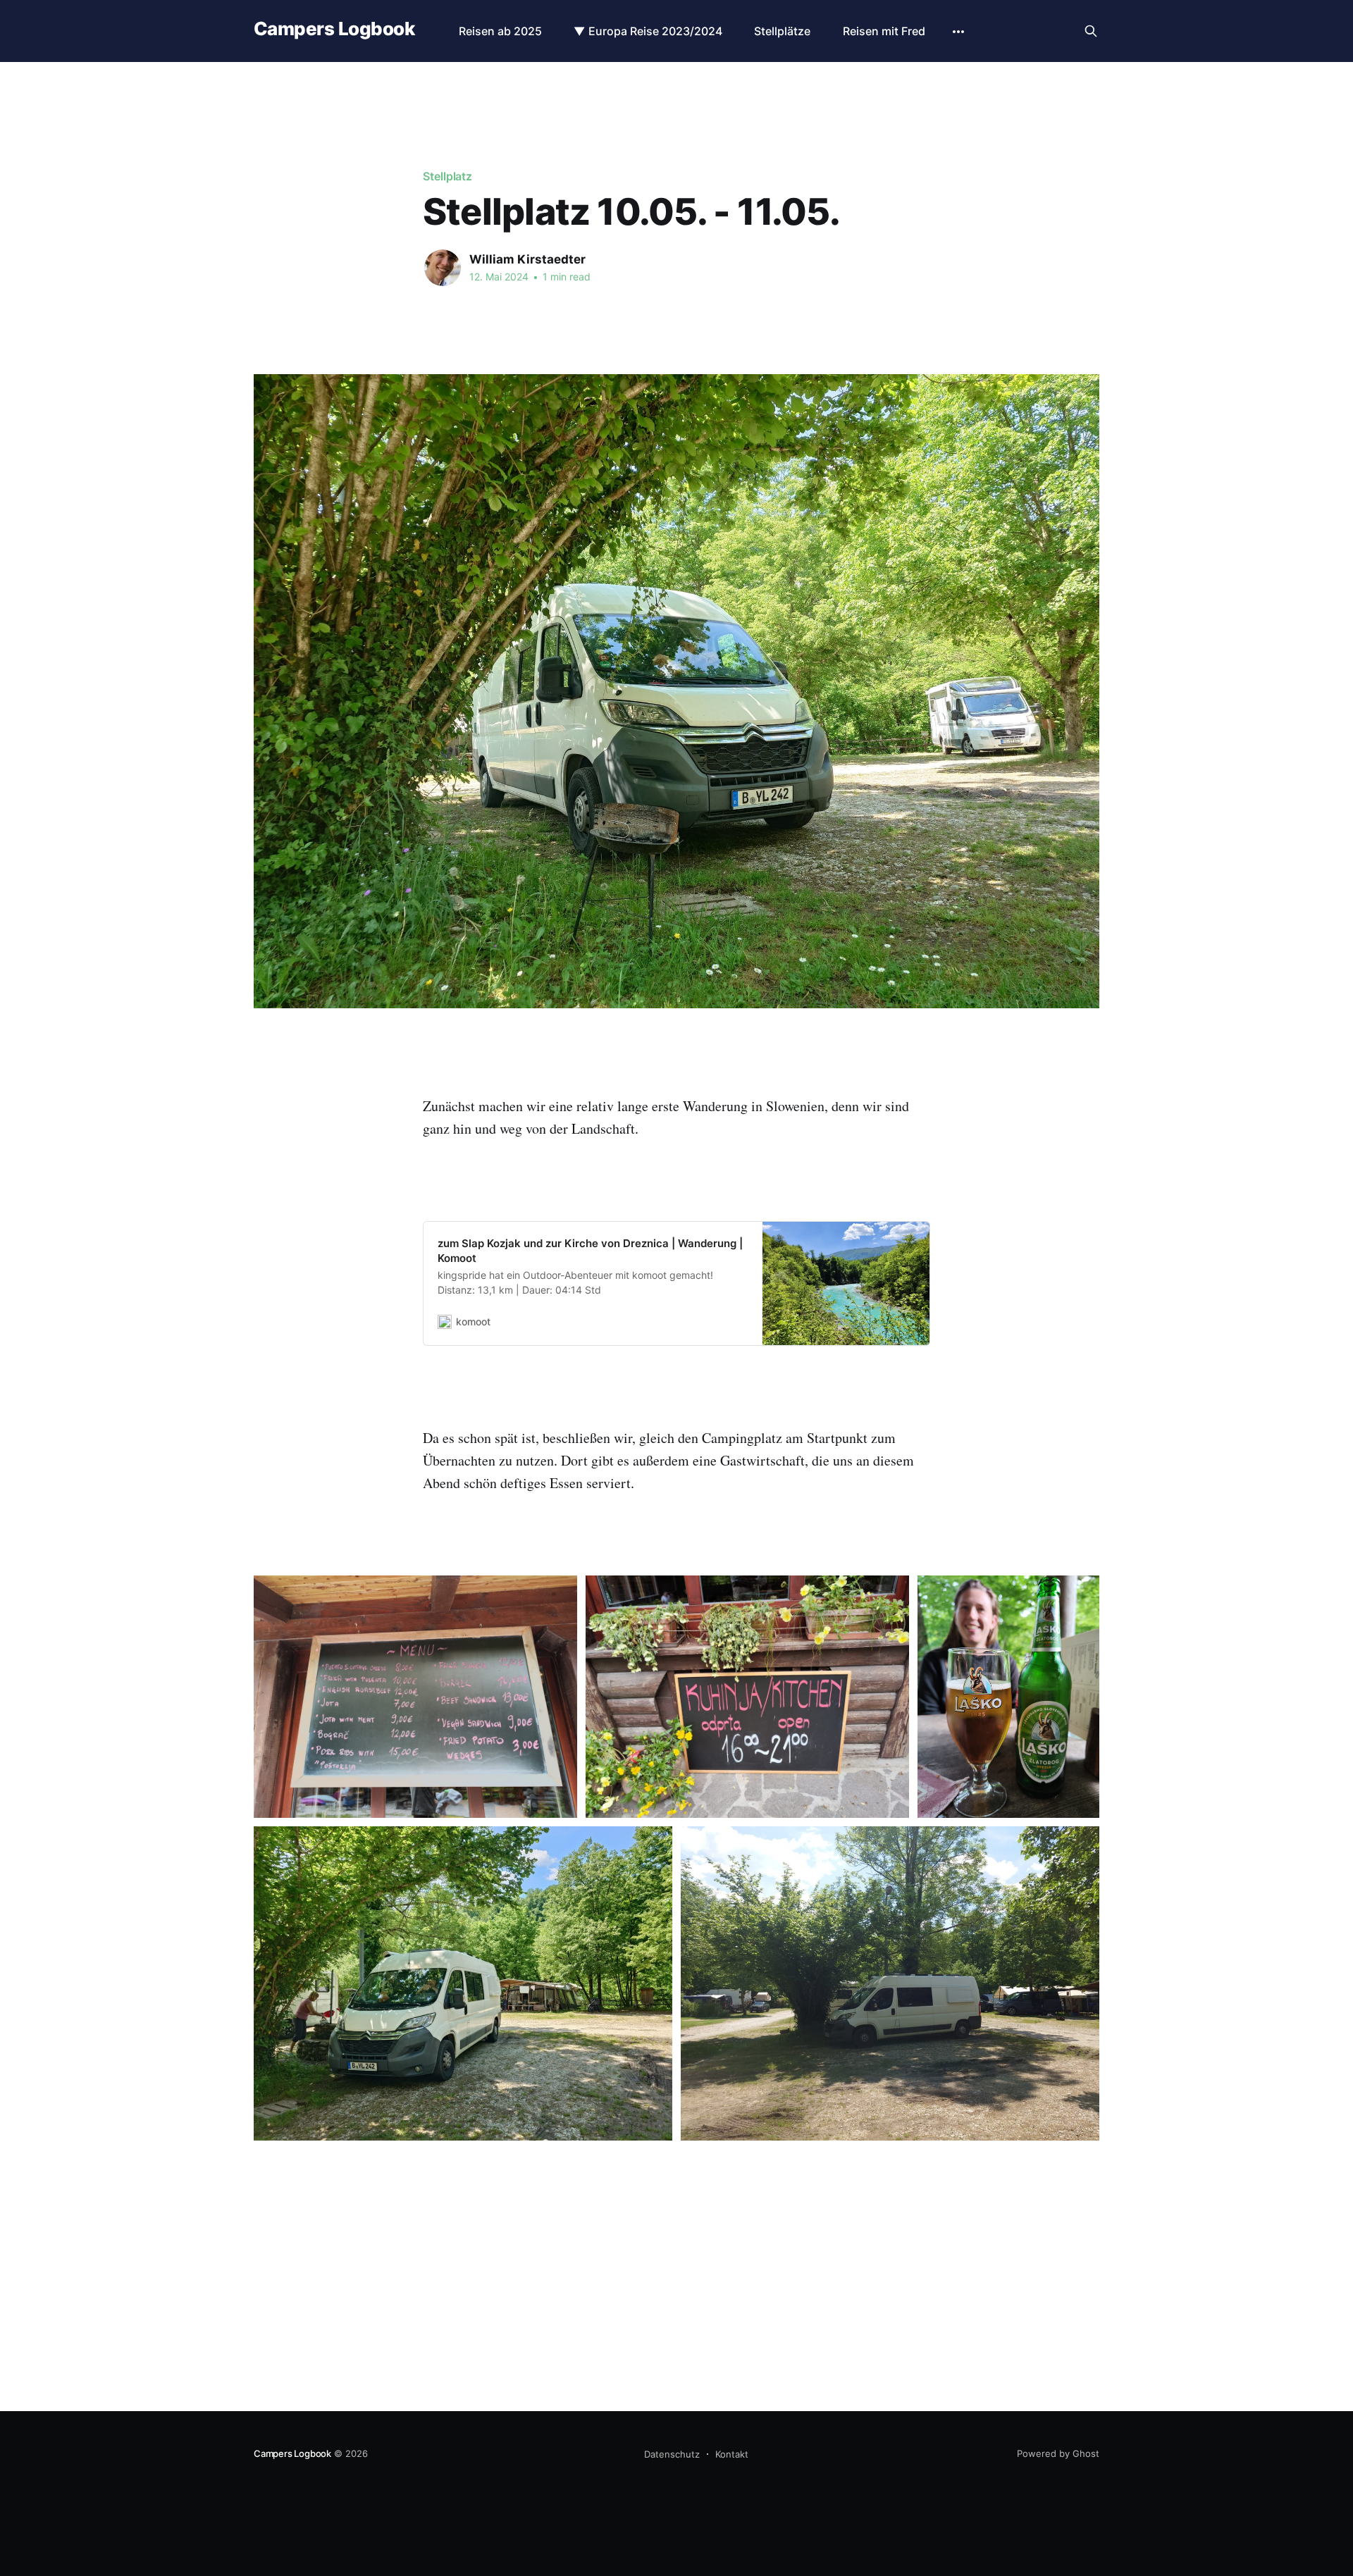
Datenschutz (672, 2454)
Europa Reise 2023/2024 (655, 31)
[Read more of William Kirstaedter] (443, 268)
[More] (958, 32)
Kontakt (732, 2454)
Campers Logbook (334, 29)
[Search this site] (1091, 31)
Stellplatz (447, 176)
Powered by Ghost (1058, 2453)
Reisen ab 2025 (500, 31)
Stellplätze (782, 31)
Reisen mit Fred (884, 31)
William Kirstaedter (527, 259)
